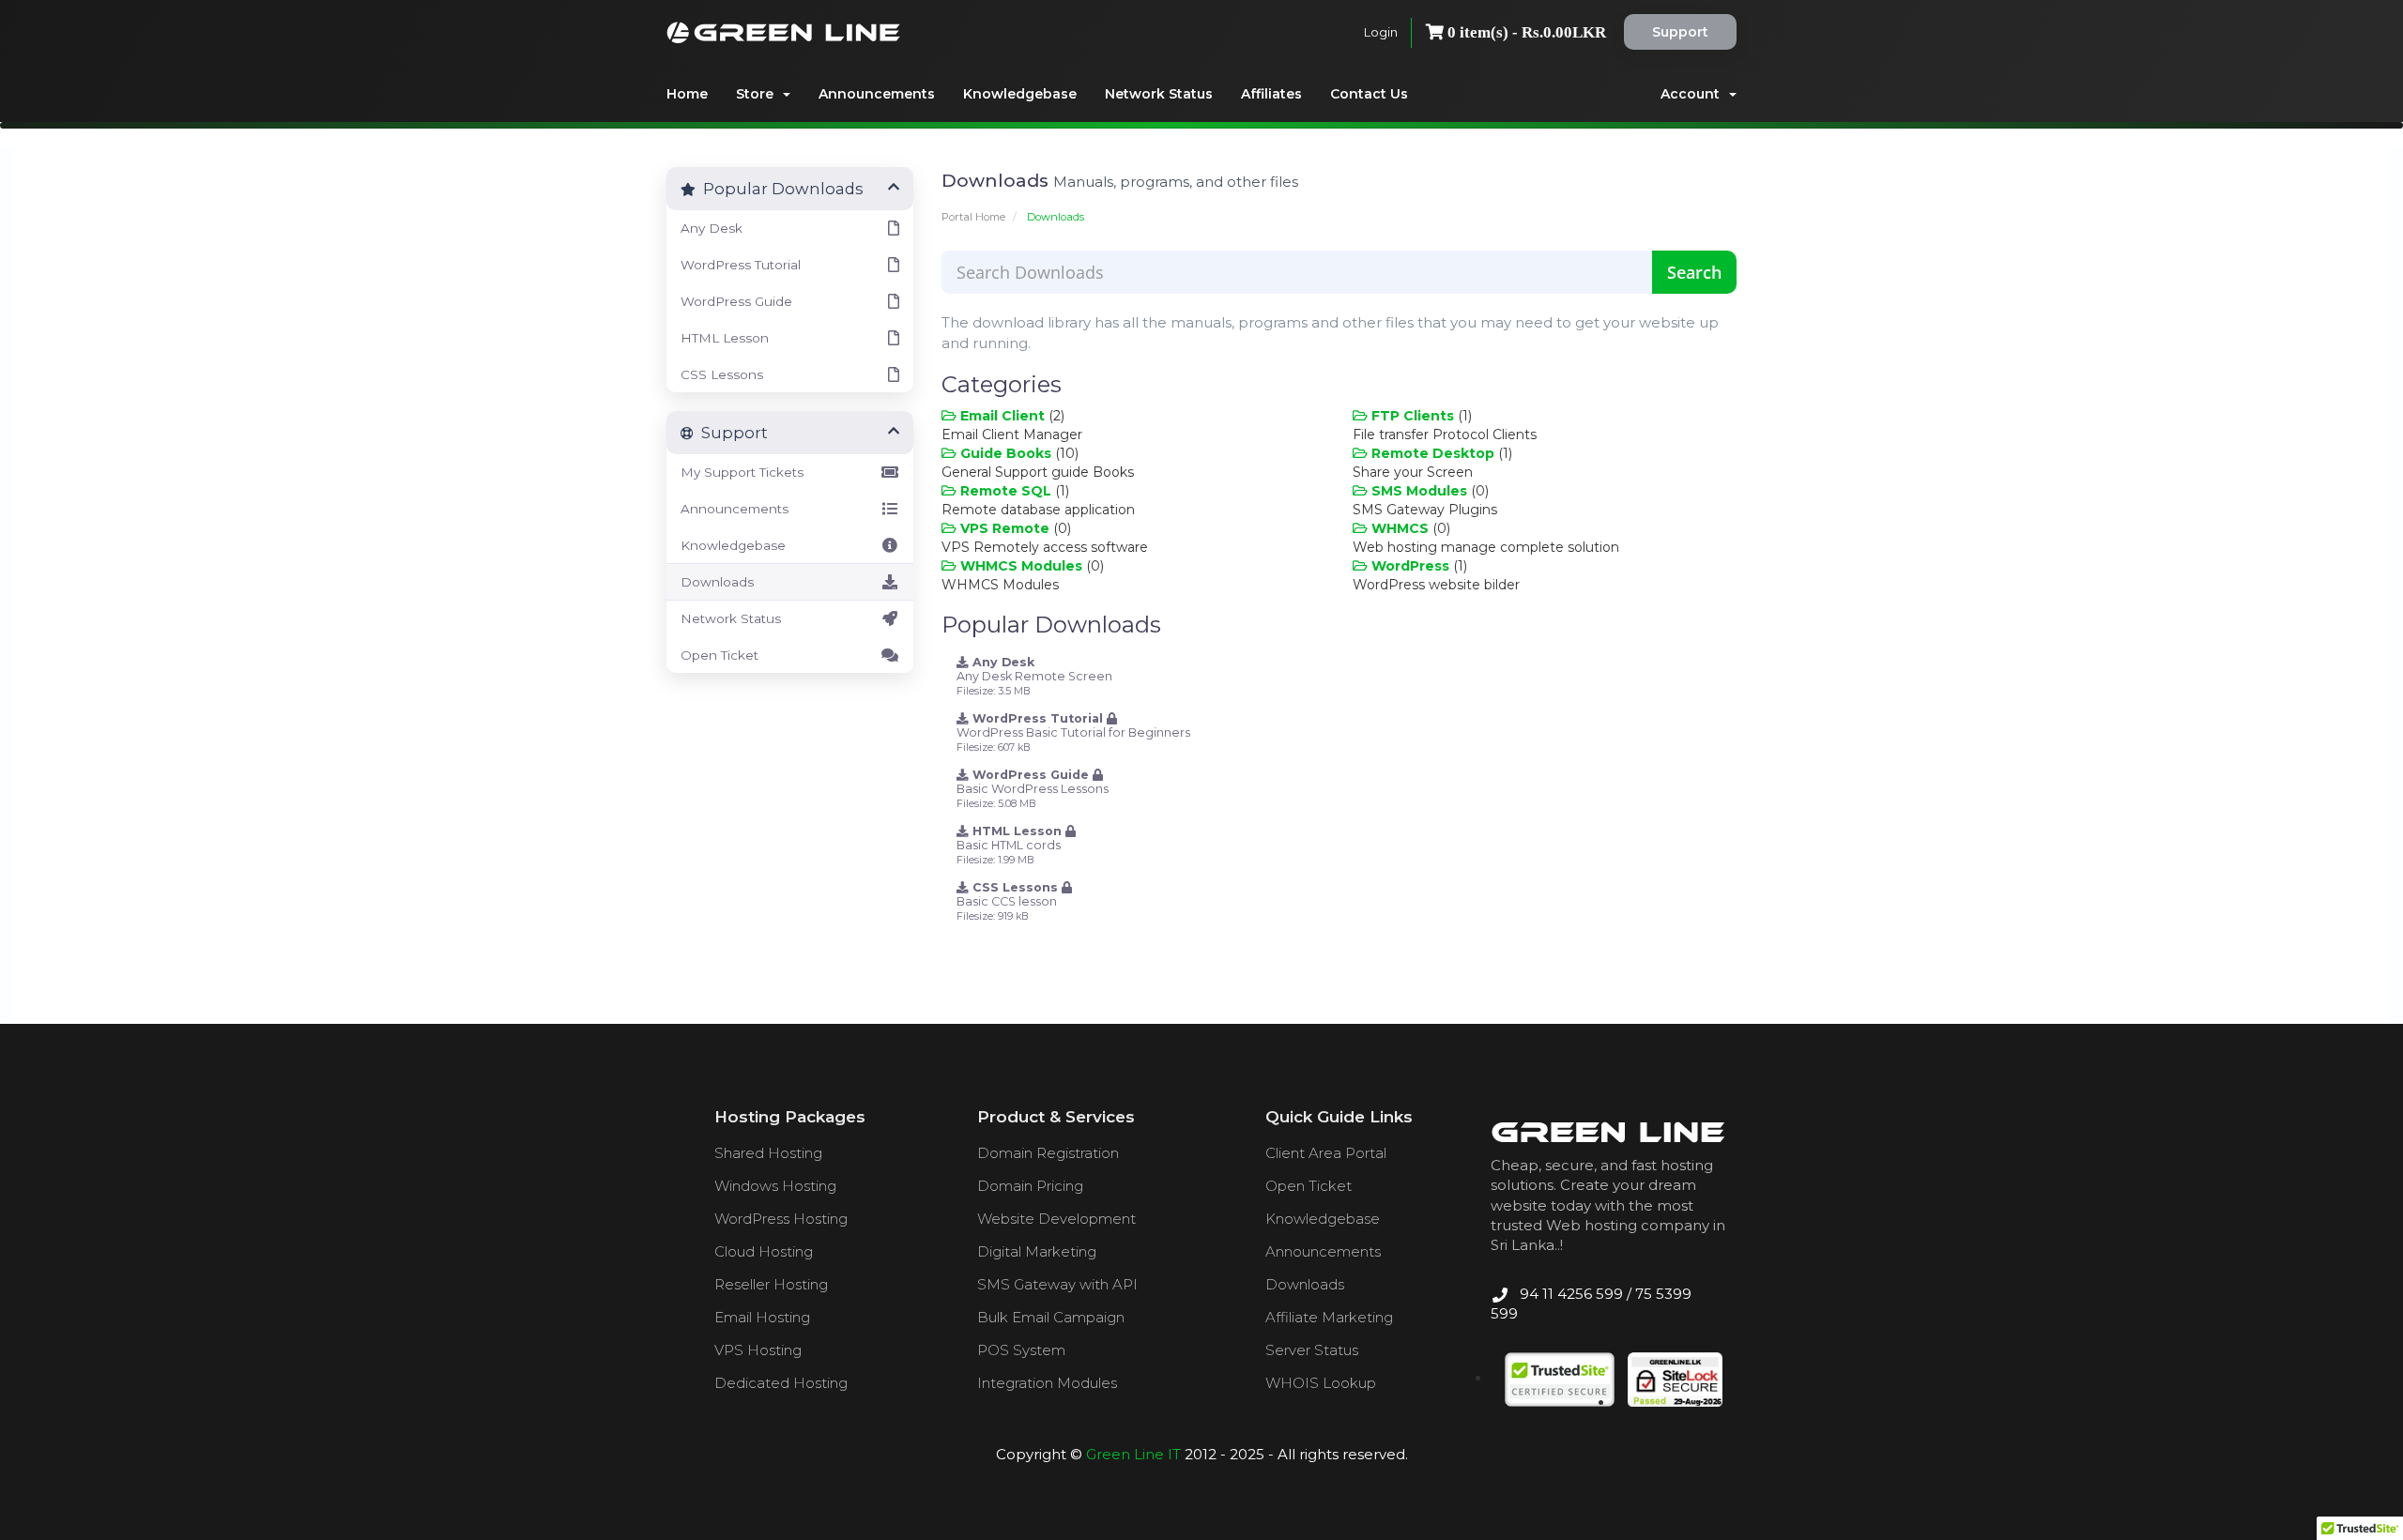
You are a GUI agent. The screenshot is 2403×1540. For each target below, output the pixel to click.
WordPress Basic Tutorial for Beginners (1073, 732)
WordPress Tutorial (741, 265)
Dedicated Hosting (781, 1383)
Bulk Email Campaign (1051, 1317)
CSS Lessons (722, 374)
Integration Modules (1047, 1383)
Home (687, 94)
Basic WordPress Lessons (1033, 789)
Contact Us (1369, 94)
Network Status (1159, 94)
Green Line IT (1133, 1454)
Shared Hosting (768, 1153)
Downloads (717, 582)
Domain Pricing (1030, 1186)
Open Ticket (719, 655)
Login (1381, 32)
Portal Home (973, 217)
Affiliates (1271, 94)
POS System (1021, 1350)
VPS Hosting (758, 1350)
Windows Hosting (775, 1186)
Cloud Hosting (764, 1251)
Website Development (1056, 1219)
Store (758, 94)
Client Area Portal (1326, 1153)
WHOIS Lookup (1321, 1383)
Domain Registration (1048, 1153)
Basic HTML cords (1011, 845)
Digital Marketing (1037, 1251)
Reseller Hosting (771, 1284)
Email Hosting (762, 1317)
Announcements (877, 94)
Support (1680, 32)
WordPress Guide (736, 301)
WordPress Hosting (781, 1219)
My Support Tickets (742, 472)
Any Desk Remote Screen (1034, 676)
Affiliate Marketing (1329, 1317)
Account (1694, 94)
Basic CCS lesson (1009, 901)
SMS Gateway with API (1057, 1284)
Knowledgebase (1020, 94)
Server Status (1312, 1350)
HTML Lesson (725, 338)
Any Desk (712, 228)
